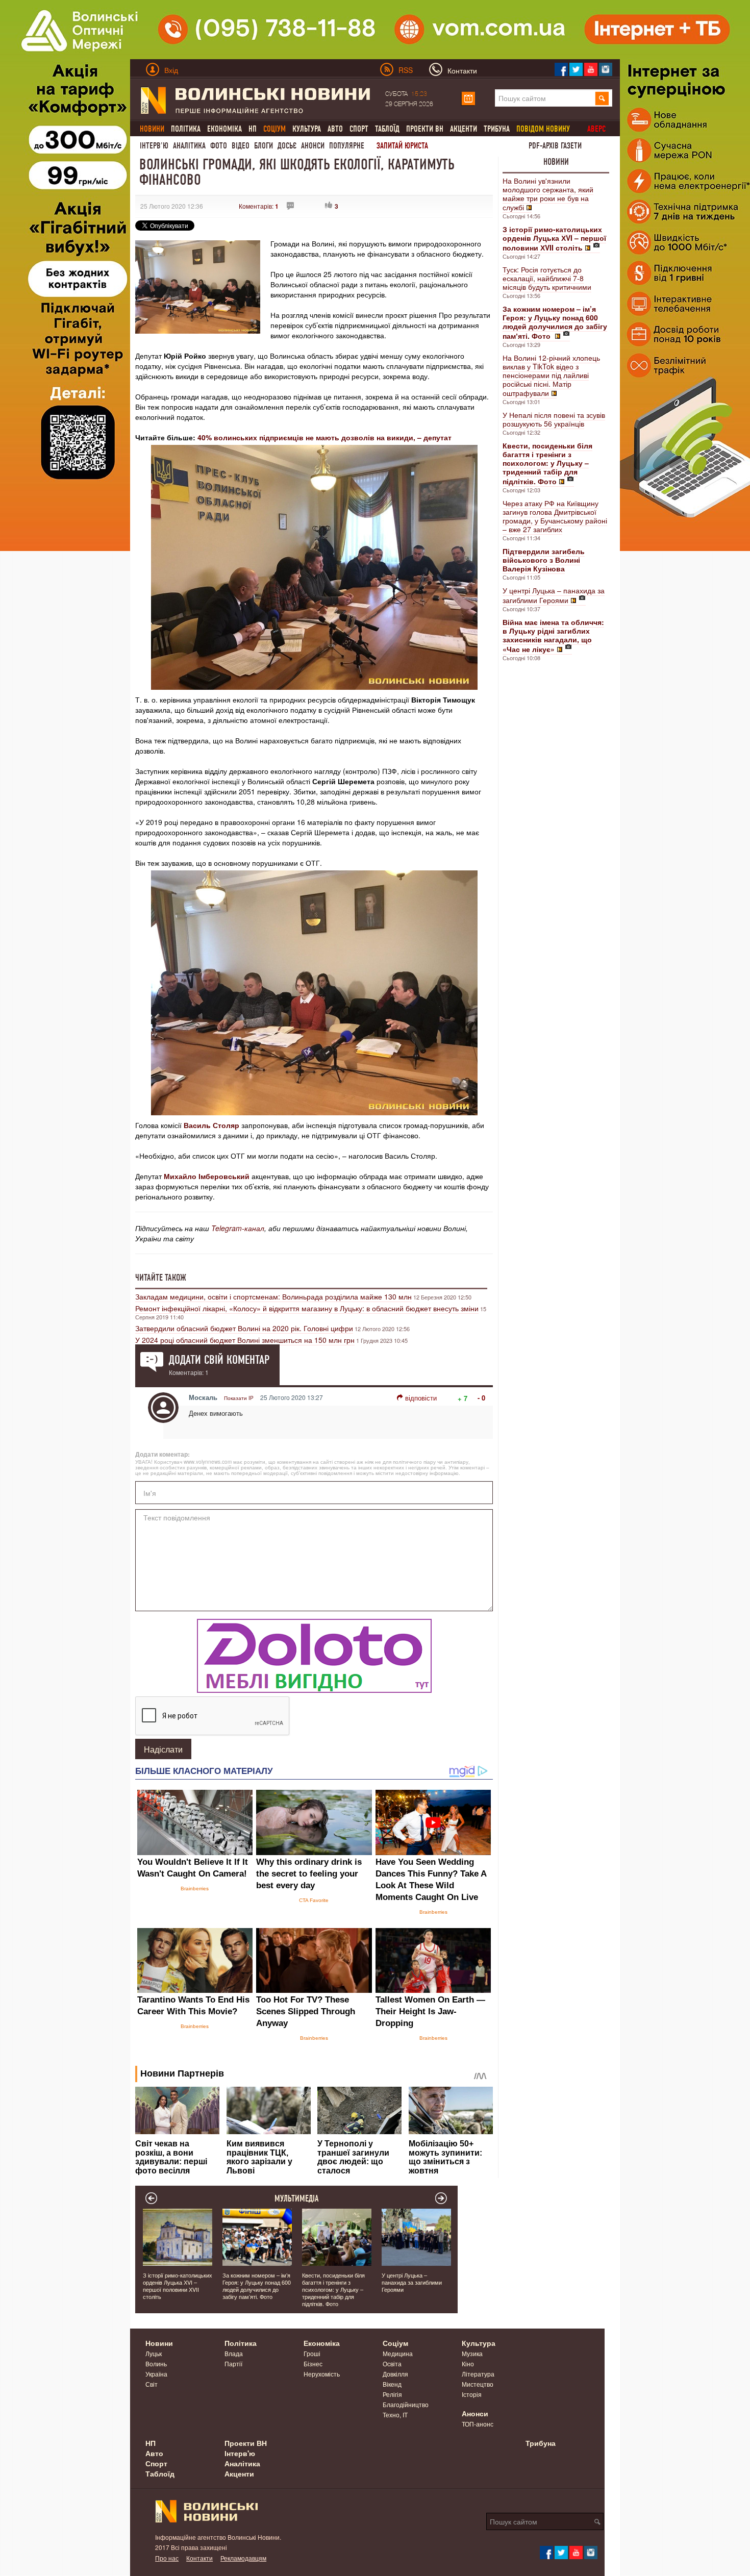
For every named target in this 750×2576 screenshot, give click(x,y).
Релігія (392, 2394)
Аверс (596, 129)
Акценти (464, 129)
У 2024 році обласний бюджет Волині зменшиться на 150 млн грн (245, 1340)
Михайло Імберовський (207, 1176)
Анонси (313, 146)
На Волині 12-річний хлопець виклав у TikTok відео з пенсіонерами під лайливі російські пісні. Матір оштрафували (551, 375)
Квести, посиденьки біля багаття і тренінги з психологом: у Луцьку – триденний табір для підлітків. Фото (333, 2289)
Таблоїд (387, 129)
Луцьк (154, 2353)
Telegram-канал (238, 1228)
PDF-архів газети (555, 146)
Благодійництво (406, 2404)
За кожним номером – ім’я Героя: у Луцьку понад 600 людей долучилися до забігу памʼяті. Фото (257, 2286)
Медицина (398, 2353)
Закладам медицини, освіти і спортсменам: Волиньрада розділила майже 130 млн (273, 1296)
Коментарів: (259, 206)
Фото (219, 146)
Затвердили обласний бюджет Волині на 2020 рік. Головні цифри (244, 1328)
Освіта (392, 2364)
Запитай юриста (402, 146)
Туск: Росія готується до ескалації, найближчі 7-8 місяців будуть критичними (547, 278)
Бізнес (313, 2364)
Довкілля (395, 2374)
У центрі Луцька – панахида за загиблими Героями (554, 595)
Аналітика (189, 146)
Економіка (224, 129)
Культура (307, 129)
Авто (335, 129)
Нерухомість (322, 2374)
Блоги (264, 146)
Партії (233, 2364)
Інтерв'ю (154, 146)
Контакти (199, 2558)
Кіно (468, 2364)
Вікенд (392, 2384)
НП (253, 129)
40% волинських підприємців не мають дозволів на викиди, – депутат (324, 437)
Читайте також (161, 1278)
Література (478, 2374)
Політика (186, 129)
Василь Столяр (211, 1125)
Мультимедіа (297, 2198)
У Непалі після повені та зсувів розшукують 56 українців (554, 419)
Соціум (395, 2343)
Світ (152, 2384)
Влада (234, 2353)
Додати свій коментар (219, 1360)
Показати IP (239, 1398)
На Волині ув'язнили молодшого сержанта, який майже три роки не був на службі (548, 194)
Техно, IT (395, 2415)
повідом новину (543, 129)
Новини (556, 162)
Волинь (156, 2364)
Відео (241, 146)
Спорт (359, 129)
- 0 (481, 1398)
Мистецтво (478, 2384)
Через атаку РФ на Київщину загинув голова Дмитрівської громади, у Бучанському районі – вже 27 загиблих (555, 516)
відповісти (421, 1398)
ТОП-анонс (478, 2424)
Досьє (287, 146)
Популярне (347, 146)
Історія (472, 2394)
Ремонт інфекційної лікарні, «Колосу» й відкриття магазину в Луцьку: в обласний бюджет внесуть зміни (307, 1308)
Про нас (167, 2558)
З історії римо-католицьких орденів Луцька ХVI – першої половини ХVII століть (178, 2286)
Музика (472, 2353)
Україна (156, 2374)
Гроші (312, 2353)
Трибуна (497, 129)
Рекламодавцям (243, 2558)
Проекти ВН (425, 129)
